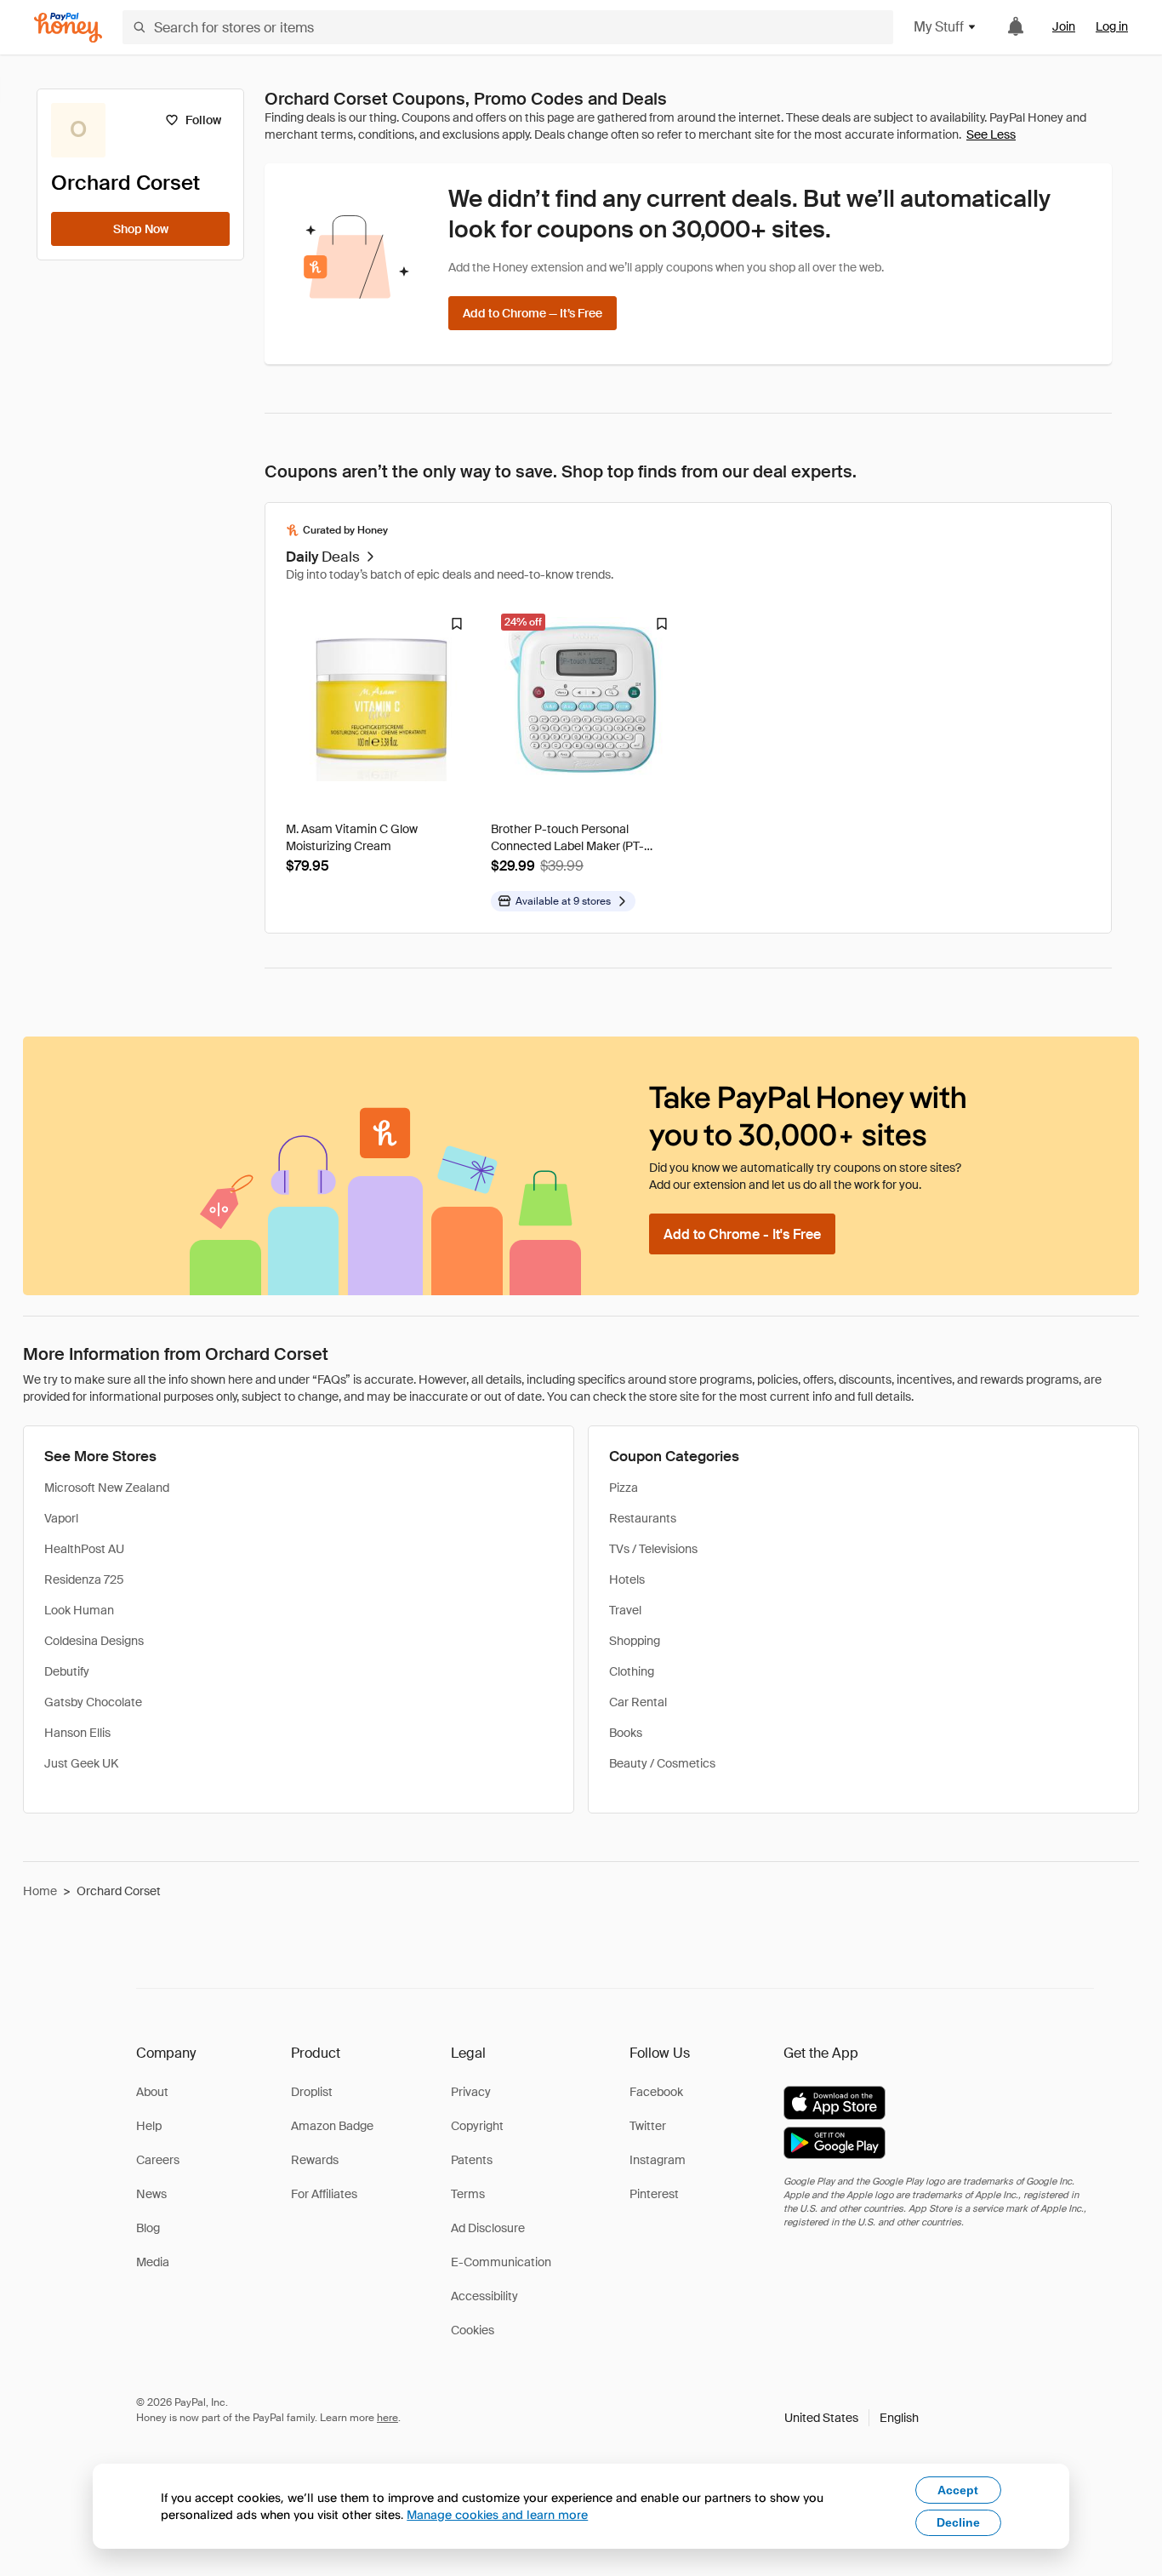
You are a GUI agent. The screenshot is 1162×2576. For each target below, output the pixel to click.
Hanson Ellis (77, 1733)
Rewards (315, 2160)
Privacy (471, 2092)
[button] (852, 2418)
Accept (958, 2490)
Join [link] (1064, 26)
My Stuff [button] (939, 27)
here (387, 2418)
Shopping (635, 1641)
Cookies (473, 2330)
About (152, 2092)
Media (153, 2262)
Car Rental (638, 1702)
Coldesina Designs (94, 1641)
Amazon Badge (332, 2126)
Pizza (624, 1488)
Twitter (648, 2126)
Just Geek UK (81, 1763)
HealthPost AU (84, 1549)
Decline (958, 2522)
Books (626, 1733)
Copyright (477, 2126)
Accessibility (484, 2296)
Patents (472, 2160)
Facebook (656, 2092)
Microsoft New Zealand (107, 1488)
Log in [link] (1112, 26)
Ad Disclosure (488, 2228)
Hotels (627, 1579)
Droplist (312, 2092)
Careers (158, 2160)
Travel (625, 1610)
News (151, 2194)
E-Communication (501, 2262)
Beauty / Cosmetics (662, 1763)
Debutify (67, 1671)
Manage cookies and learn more (497, 2514)
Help (149, 2126)
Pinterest (654, 2194)
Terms (468, 2194)
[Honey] (68, 28)
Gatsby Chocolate (93, 1702)
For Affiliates (324, 2194)
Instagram (658, 2160)
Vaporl (61, 1518)
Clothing (632, 1671)
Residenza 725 (84, 1579)
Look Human (79, 1610)
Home (40, 1891)
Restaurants (643, 1518)
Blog (148, 2228)
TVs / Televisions (653, 1549)
